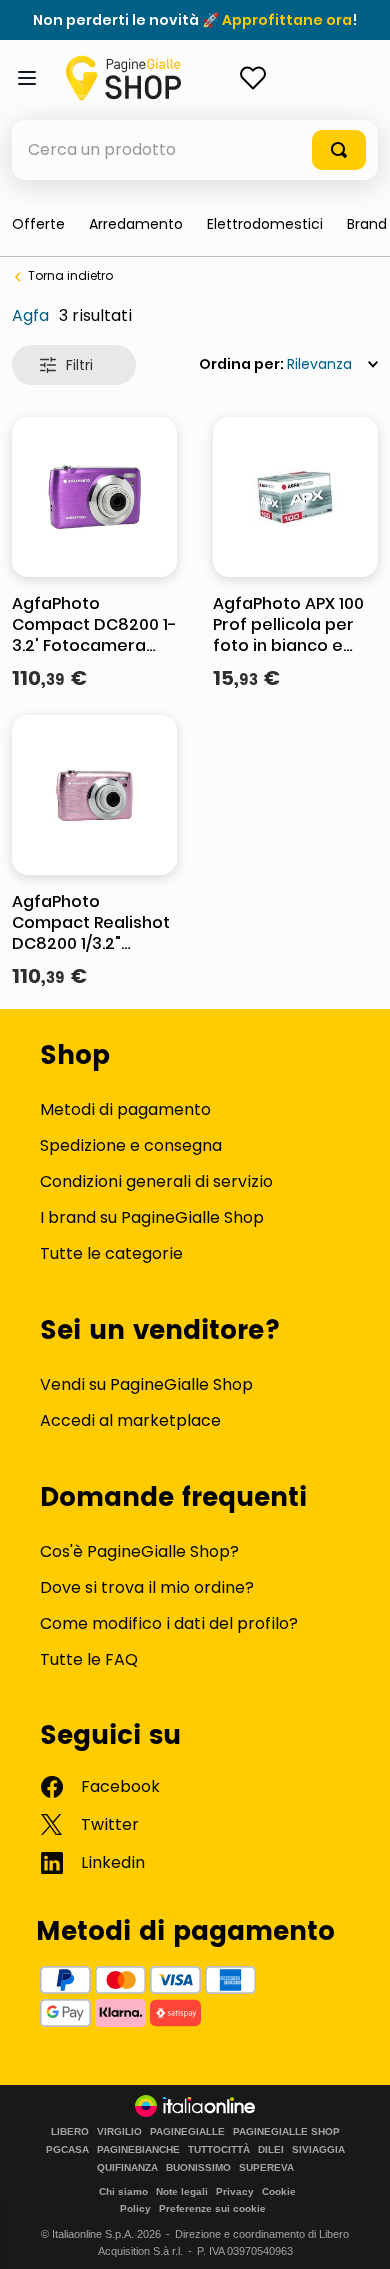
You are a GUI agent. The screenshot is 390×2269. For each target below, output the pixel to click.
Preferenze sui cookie (212, 2208)
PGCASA (67, 2150)
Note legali (182, 2191)
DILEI (271, 2150)
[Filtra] (74, 365)
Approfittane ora (287, 20)
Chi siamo (123, 2191)
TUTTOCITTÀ (219, 2150)
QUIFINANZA (127, 2168)
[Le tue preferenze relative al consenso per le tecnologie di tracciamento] (355, 2234)
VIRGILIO (119, 2132)
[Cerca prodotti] (339, 150)
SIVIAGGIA (318, 2150)
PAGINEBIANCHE (138, 2150)
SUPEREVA (266, 2168)
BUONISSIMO (198, 2168)
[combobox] (195, 150)
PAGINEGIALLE (187, 2132)
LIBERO (70, 2132)
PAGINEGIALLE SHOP (286, 2132)
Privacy (235, 2191)
